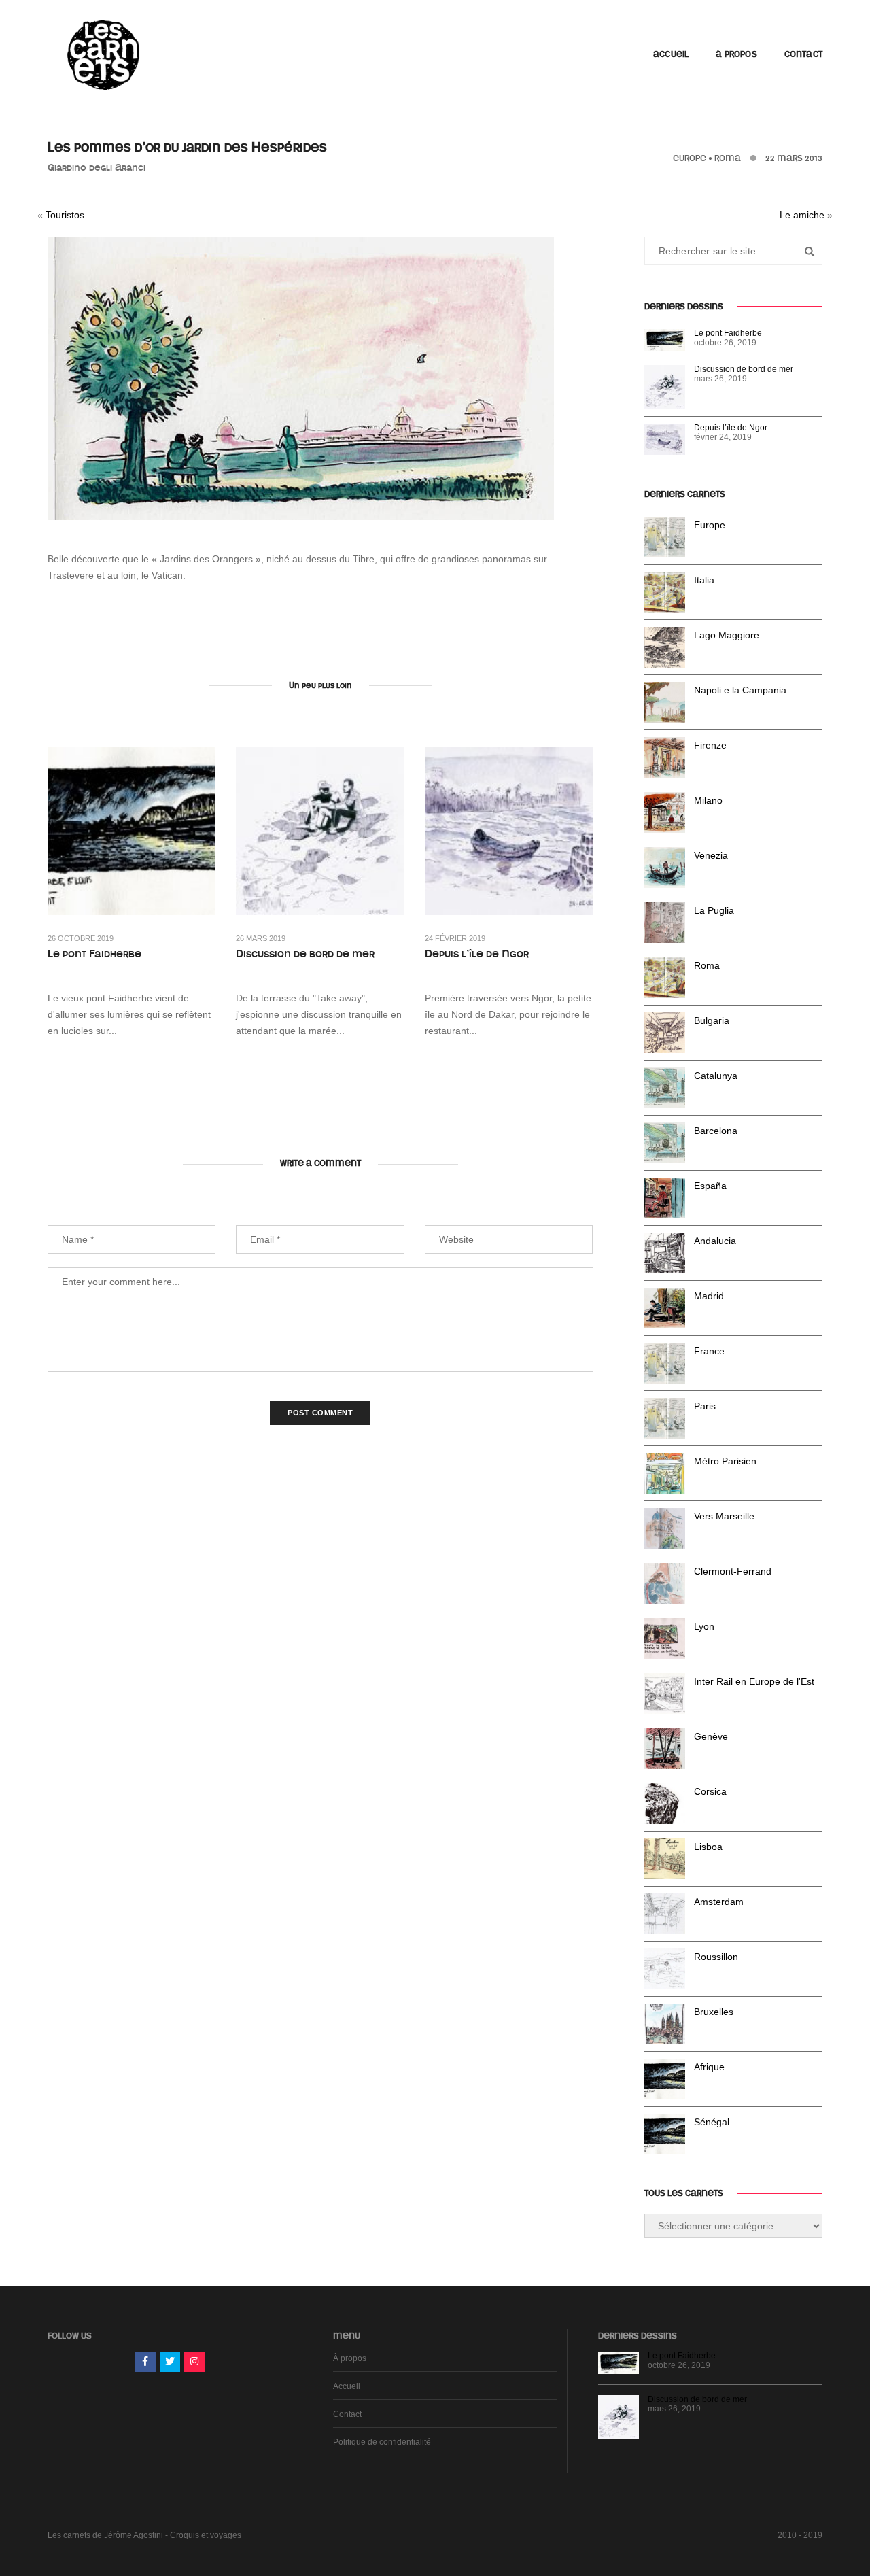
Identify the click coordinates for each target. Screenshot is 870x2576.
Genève (711, 1736)
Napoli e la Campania (740, 690)
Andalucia (715, 1241)
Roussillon (716, 1957)
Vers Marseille (724, 1516)
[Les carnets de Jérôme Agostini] (102, 54)
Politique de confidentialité (382, 2442)
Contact (803, 54)
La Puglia (714, 910)
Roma (728, 158)
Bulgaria (712, 1020)
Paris (705, 1406)
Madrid (709, 1296)
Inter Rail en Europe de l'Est (754, 1681)
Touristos (65, 215)
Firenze (710, 745)
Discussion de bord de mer (305, 954)
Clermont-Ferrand (733, 1571)
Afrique (709, 2067)
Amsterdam (719, 1902)
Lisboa (708, 1847)
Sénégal (712, 2122)
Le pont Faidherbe (94, 954)
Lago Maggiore (727, 635)
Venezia (711, 855)
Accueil (671, 54)
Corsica (710, 1791)
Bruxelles (714, 2012)
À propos (736, 54)
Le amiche (802, 215)
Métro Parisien (725, 1461)
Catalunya (716, 1076)
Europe (690, 158)
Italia (704, 580)
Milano (708, 800)
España (710, 1186)
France (709, 1351)
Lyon (704, 1626)
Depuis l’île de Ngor (477, 954)
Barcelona (716, 1131)
